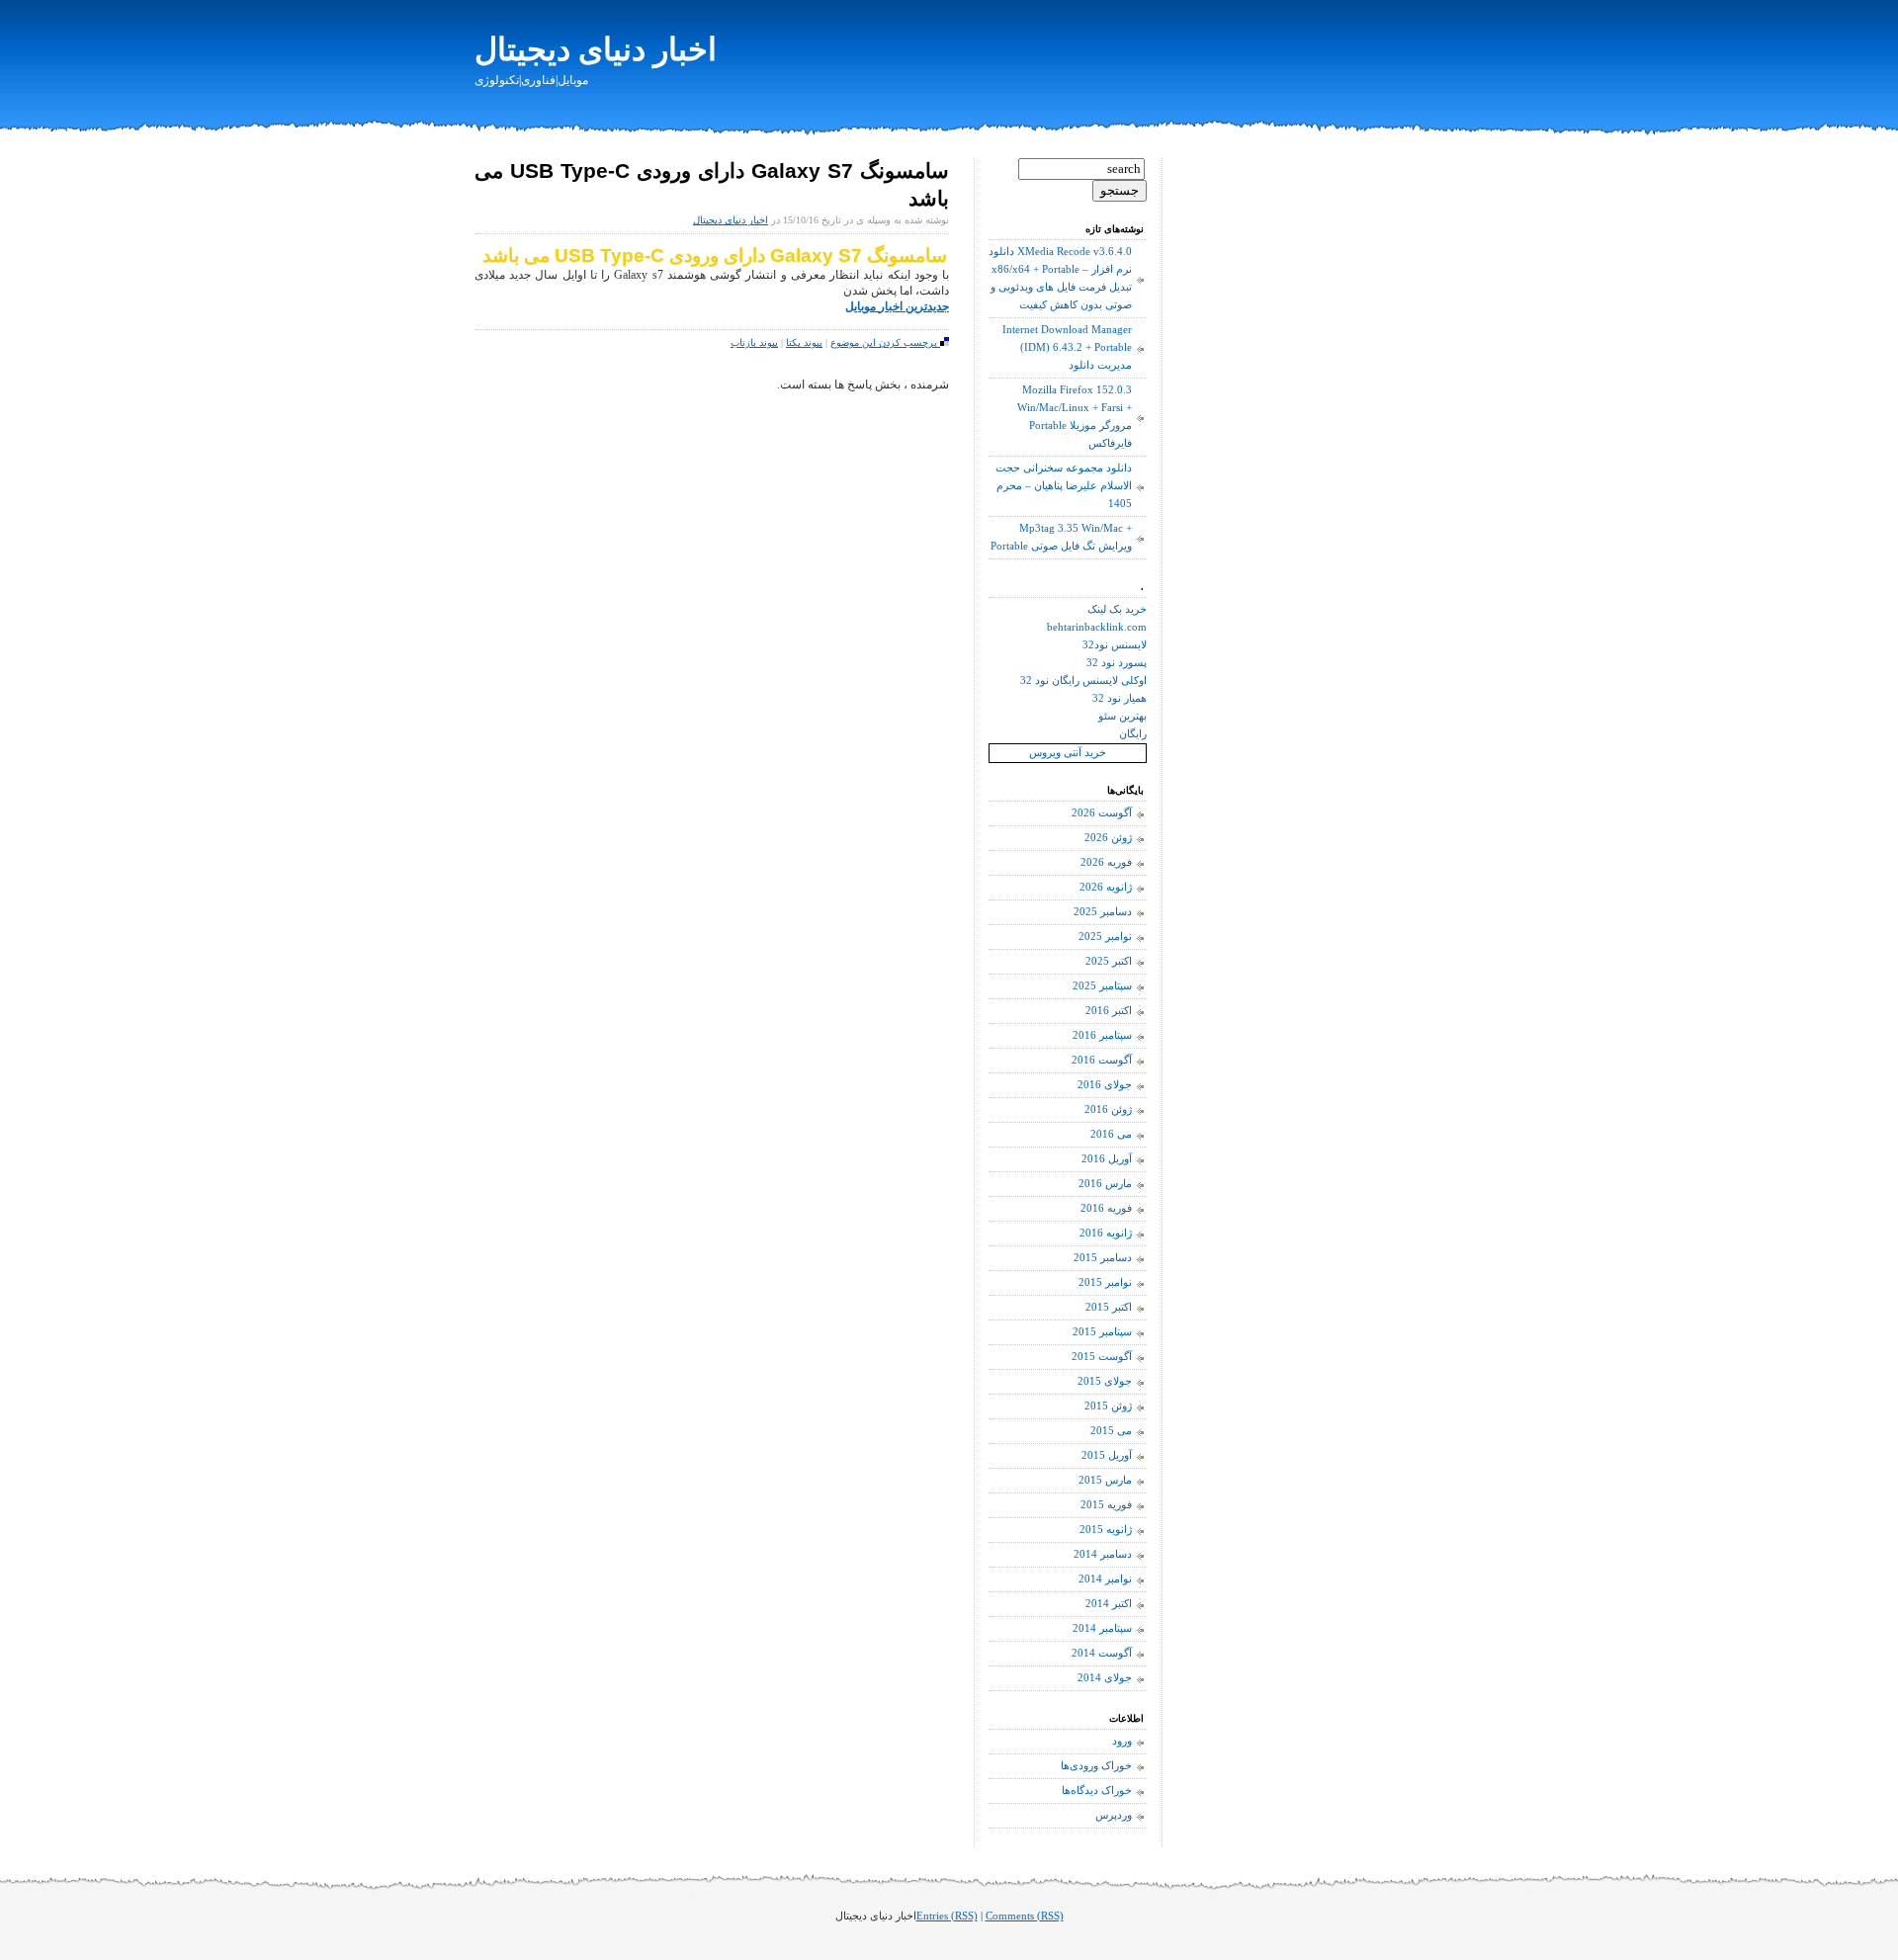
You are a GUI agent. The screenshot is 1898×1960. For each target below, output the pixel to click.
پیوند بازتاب (754, 342)
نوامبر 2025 (1105, 937)
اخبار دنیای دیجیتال (596, 49)
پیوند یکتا (804, 342)
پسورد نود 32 (1117, 663)
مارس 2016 (1105, 1184)
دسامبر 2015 (1103, 1258)
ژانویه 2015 (1106, 1530)
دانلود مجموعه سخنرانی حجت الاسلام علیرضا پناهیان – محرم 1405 (1064, 486)
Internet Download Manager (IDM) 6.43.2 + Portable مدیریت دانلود (1067, 347)
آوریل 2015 (1107, 1455)
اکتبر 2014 (1109, 1604)
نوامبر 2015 (1105, 1282)
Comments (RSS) (1025, 1916)
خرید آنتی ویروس (1068, 753)
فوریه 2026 (1106, 862)
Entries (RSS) (947, 1916)
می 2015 (1111, 1431)
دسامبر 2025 (1103, 912)
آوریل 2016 (1107, 1159)
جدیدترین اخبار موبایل (897, 306)
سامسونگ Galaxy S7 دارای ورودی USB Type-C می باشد (715, 256)
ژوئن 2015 (1108, 1406)
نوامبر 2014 (1105, 1579)
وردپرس (1114, 1815)
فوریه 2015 (1106, 1505)
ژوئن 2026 (1108, 838)
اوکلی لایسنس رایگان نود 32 (1083, 681)
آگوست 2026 (1102, 813)
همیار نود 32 (1120, 698)
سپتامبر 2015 (1102, 1332)
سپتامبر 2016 (1102, 1035)
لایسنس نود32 (1115, 645)
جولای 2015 (1105, 1381)
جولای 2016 (1105, 1085)
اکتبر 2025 (1109, 961)
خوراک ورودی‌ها (1096, 1766)
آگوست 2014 (1102, 1653)
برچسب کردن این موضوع (885, 342)
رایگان (1133, 734)
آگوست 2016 (1102, 1060)
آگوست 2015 (1102, 1357)
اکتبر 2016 (1109, 1011)
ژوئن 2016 (1108, 1109)
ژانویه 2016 (1106, 1233)
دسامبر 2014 (1103, 1554)
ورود (1122, 1741)
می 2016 (1111, 1134)
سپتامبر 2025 (1102, 986)
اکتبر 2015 (1109, 1307)
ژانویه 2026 (1106, 887)
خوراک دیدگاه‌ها (1097, 1790)
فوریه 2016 (1106, 1208)
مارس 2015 (1105, 1480)
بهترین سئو (1122, 716)
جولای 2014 (1105, 1678)
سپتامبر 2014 (1102, 1628)
